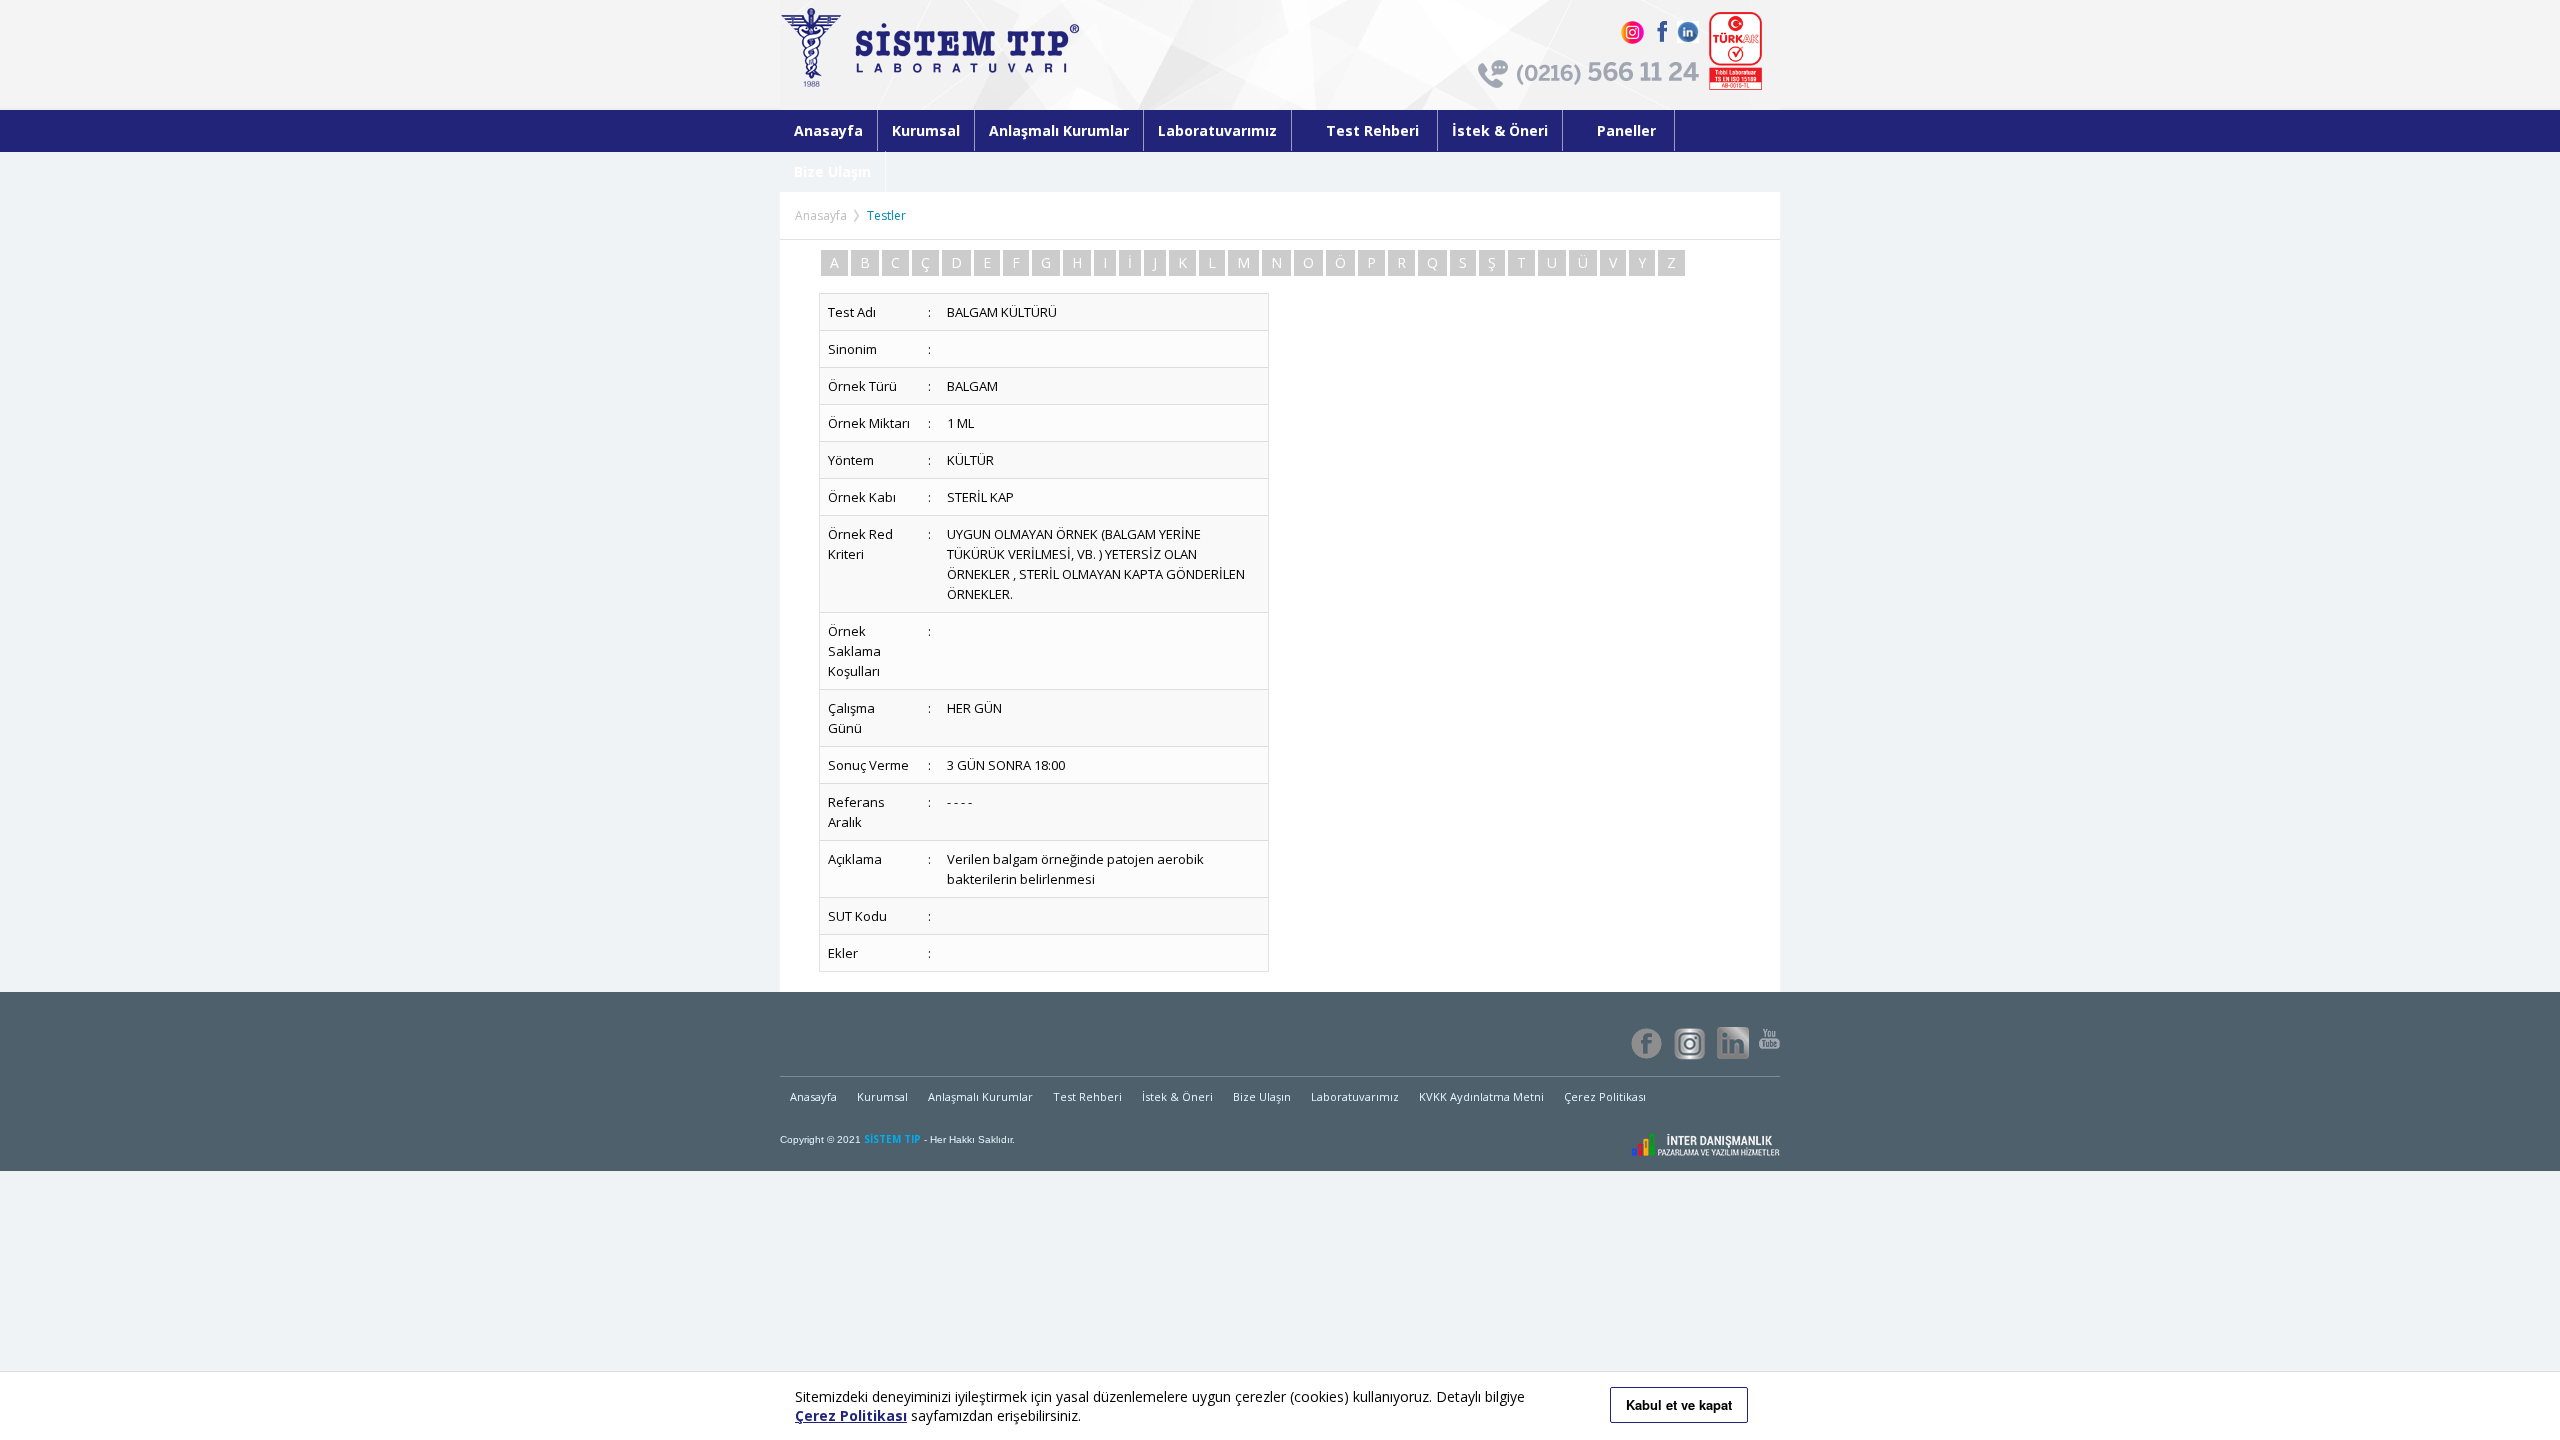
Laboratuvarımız (1217, 130)
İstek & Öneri (1500, 130)
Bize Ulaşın (832, 171)
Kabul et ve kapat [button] (1679, 1404)
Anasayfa (828, 130)
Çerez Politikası (1605, 1096)
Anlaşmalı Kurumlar (1059, 130)
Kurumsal (926, 130)
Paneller (1628, 130)
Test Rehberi (1374, 130)
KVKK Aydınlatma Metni (1481, 1096)
